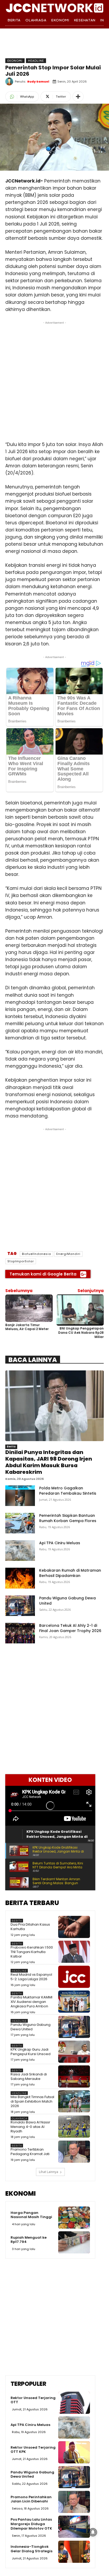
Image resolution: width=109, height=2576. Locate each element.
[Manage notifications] (93, 2532)
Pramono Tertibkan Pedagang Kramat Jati (30, 2152)
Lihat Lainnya (49, 2172)
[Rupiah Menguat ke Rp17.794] (74, 2242)
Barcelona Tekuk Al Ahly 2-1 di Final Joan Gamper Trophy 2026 (70, 1628)
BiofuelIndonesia (37, 1254)
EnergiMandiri (68, 1254)
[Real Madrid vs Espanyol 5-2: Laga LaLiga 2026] (74, 1977)
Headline (36, 61)
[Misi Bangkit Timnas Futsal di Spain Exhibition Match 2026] (74, 2101)
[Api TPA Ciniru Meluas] (20, 1551)
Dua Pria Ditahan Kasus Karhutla (30, 1927)
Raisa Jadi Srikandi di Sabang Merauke (29, 2076)
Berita (11, 1447)
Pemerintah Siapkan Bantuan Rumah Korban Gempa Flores (68, 1518)
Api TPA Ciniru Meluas (60, 1543)
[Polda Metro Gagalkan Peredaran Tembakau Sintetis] (20, 1496)
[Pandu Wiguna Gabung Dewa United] (20, 1606)
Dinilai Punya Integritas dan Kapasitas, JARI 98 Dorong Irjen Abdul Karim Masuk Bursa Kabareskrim (49, 1462)
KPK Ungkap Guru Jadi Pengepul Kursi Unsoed (31, 2052)
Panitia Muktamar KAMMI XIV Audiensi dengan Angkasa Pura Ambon (31, 2002)
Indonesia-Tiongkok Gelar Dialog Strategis (31, 2549)
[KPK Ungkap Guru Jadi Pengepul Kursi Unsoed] (74, 2052)
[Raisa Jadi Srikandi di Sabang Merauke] (74, 2076)
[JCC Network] (54, 7)
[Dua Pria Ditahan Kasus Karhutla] (74, 1927)
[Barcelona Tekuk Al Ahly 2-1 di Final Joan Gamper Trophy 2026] (20, 1633)
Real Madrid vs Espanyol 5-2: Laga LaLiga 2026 (31, 1977)
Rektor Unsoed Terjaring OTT (33, 2400)
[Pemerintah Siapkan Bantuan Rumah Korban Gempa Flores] (20, 1523)
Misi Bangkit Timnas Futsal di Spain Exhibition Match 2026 (32, 2101)
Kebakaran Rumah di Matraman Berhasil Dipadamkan (70, 1573)
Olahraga (19, 2119)
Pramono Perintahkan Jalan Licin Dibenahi (31, 2499)
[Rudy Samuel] (10, 81)
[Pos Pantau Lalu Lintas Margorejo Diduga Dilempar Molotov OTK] (74, 2527)
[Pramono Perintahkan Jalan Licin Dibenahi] (74, 2502)
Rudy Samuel (38, 81)
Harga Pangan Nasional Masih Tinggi (31, 2215)
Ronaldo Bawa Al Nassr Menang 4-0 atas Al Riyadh (30, 2127)
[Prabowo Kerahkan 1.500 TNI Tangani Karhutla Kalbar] (74, 1952)
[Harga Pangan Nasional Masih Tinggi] (74, 2218)
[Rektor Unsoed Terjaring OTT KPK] (74, 2452)
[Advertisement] (54, 380)
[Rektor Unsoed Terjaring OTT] (74, 2403)
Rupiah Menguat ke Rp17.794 (29, 2240)
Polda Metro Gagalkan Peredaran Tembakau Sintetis (68, 1491)
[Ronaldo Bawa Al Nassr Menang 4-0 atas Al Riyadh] (74, 2127)
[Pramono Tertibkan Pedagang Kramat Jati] (74, 2152)
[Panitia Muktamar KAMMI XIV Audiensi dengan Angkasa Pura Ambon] (74, 2002)
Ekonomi (15, 61)
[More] (78, 97)
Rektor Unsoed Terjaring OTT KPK (33, 2450)
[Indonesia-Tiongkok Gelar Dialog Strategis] (74, 2552)
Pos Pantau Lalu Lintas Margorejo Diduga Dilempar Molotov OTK (31, 2524)
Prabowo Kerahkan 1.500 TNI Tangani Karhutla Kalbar (32, 1952)
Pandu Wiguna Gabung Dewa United (31, 2027)
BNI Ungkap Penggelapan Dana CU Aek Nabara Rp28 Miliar (81, 1332)
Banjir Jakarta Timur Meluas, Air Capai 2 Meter (27, 1327)
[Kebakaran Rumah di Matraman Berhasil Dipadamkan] (20, 1578)
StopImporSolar (21, 1261)
